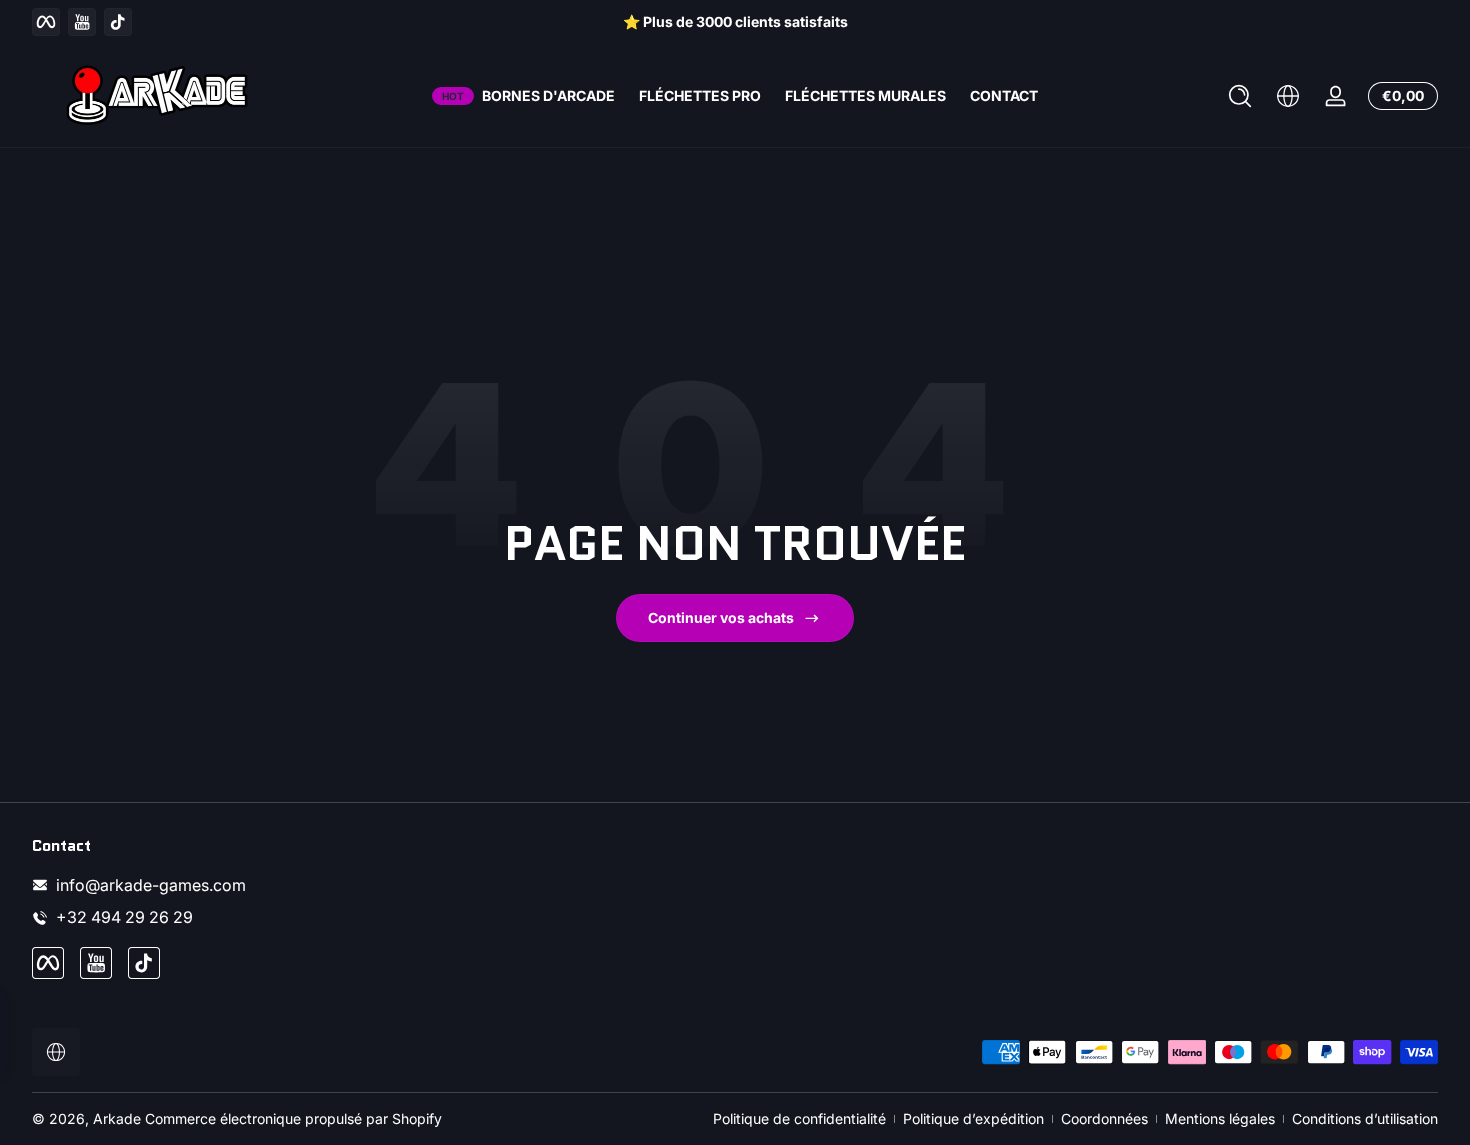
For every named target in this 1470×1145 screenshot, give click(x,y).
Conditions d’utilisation (1365, 1118)
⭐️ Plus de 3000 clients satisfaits (735, 21)
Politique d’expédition (973, 1118)
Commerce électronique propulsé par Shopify (293, 1118)
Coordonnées (1104, 1118)
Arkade (117, 1118)
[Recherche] (1240, 96)
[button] (1240, 96)
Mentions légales (1220, 1118)
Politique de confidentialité (799, 1118)
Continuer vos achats (721, 617)
